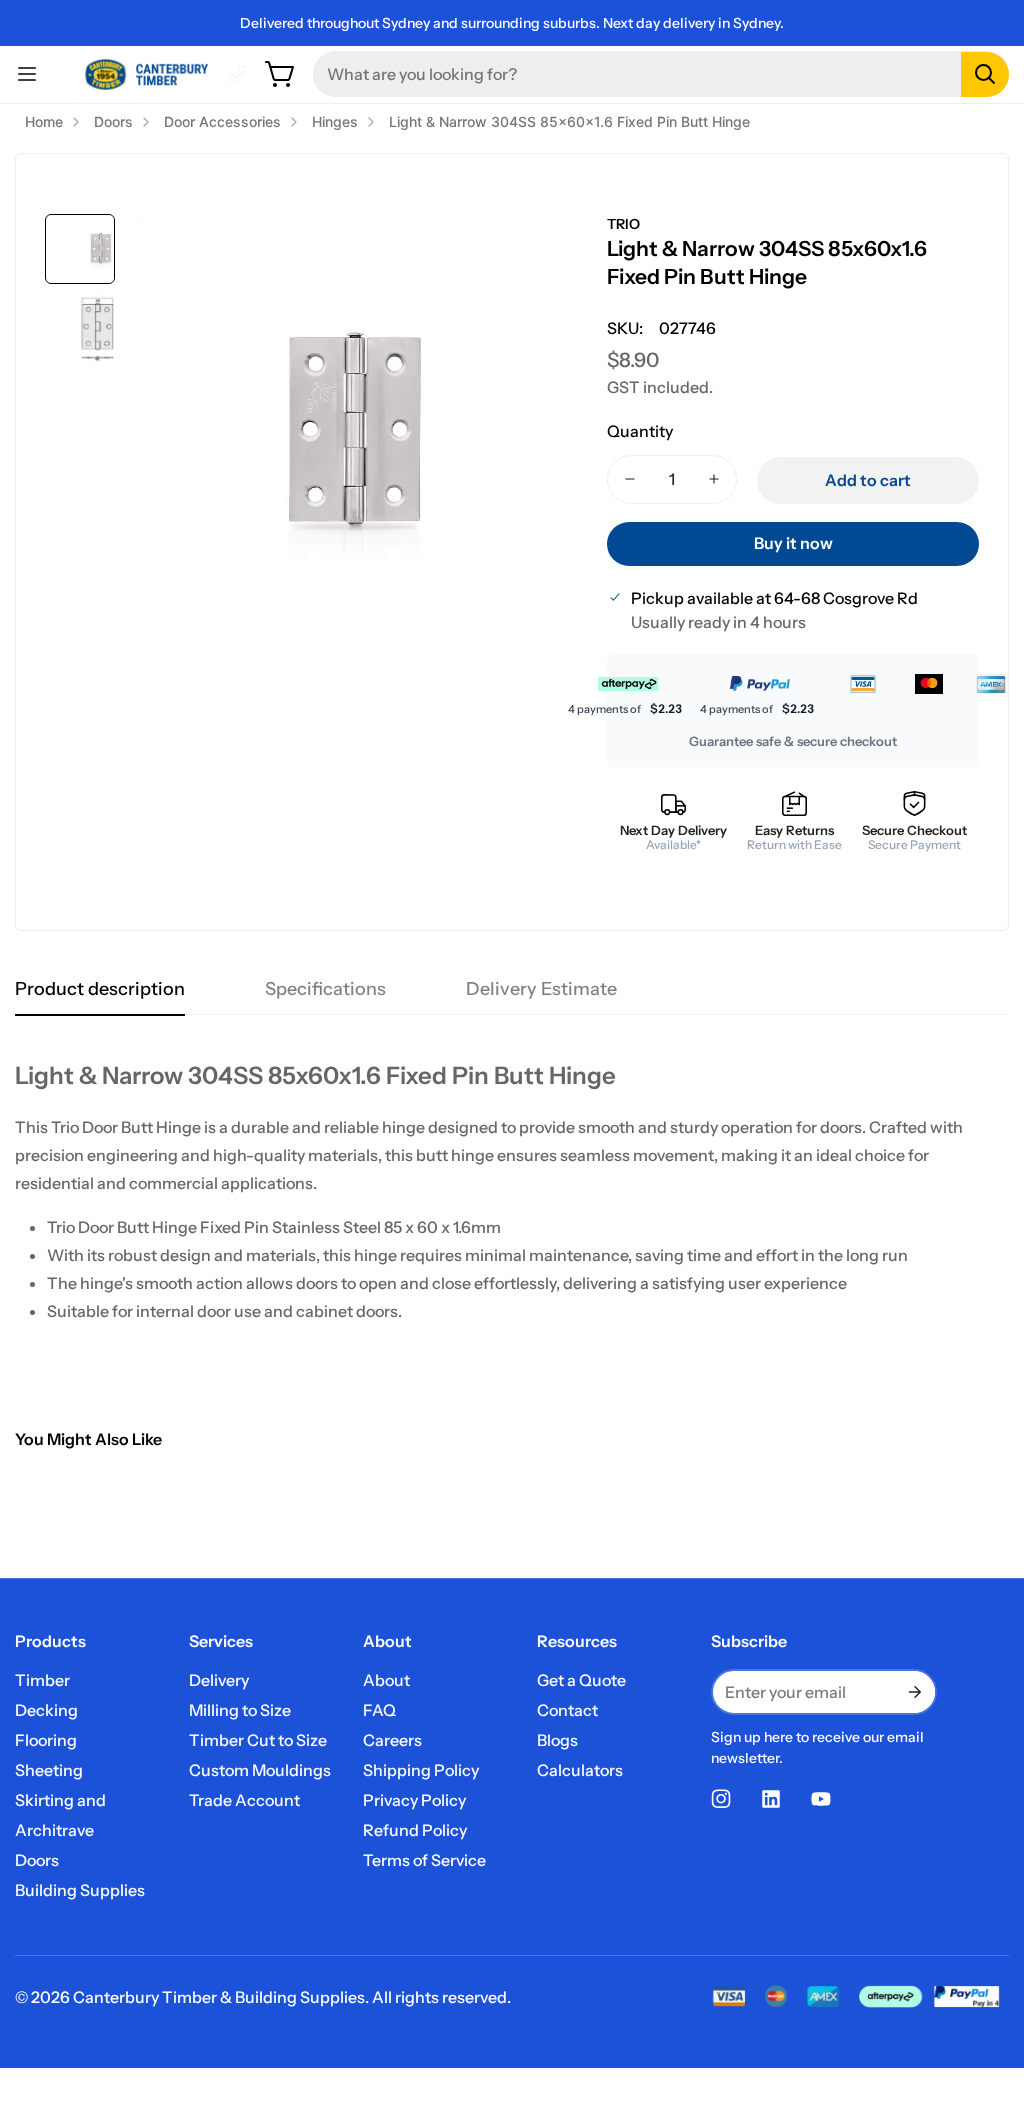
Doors (37, 1860)
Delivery (219, 1680)
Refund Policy (415, 1830)
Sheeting (49, 1770)
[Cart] (281, 74)
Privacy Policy (414, 1800)
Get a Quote (581, 1680)
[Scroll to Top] (985, 2006)
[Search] (985, 74)
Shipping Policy (421, 1770)
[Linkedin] (771, 1799)
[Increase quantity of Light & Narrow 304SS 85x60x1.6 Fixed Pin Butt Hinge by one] (714, 479)
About (386, 1680)
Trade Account (244, 1800)
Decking (46, 1710)
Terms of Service (424, 1860)
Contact (567, 1710)
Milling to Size (240, 1710)
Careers (392, 1740)
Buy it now (793, 543)
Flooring (46, 1740)
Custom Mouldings (260, 1770)
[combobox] (661, 74)
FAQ (379, 1710)
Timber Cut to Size (258, 1740)
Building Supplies (80, 1890)
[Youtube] (821, 1799)
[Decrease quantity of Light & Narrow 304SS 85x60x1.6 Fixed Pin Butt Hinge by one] (630, 479)
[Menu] (27, 74)
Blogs (557, 1740)
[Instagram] (721, 1799)
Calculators (580, 1770)
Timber (42, 1680)
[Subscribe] (913, 1692)
